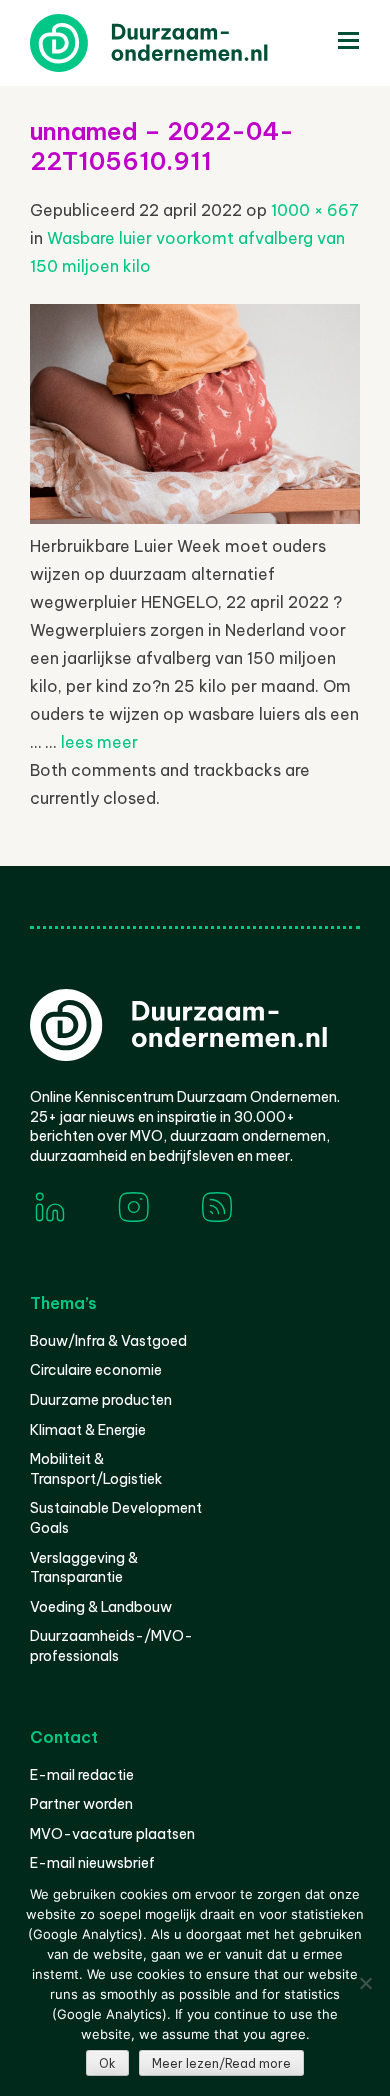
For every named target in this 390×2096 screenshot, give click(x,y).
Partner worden (81, 1804)
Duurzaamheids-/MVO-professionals (111, 1646)
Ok (107, 2063)
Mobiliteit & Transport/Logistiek (96, 1469)
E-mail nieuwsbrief (92, 1863)
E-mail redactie (82, 1775)
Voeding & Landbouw (101, 1607)
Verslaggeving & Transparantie (84, 1568)
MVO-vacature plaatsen (112, 1834)
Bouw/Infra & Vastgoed (108, 1341)
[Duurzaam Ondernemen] (180, 43)
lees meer (99, 742)
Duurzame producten (101, 1400)
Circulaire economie (96, 1370)
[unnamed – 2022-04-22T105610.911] (195, 518)
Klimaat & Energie (88, 1430)
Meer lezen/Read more (221, 2063)
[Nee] (365, 1983)
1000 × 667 (315, 210)
